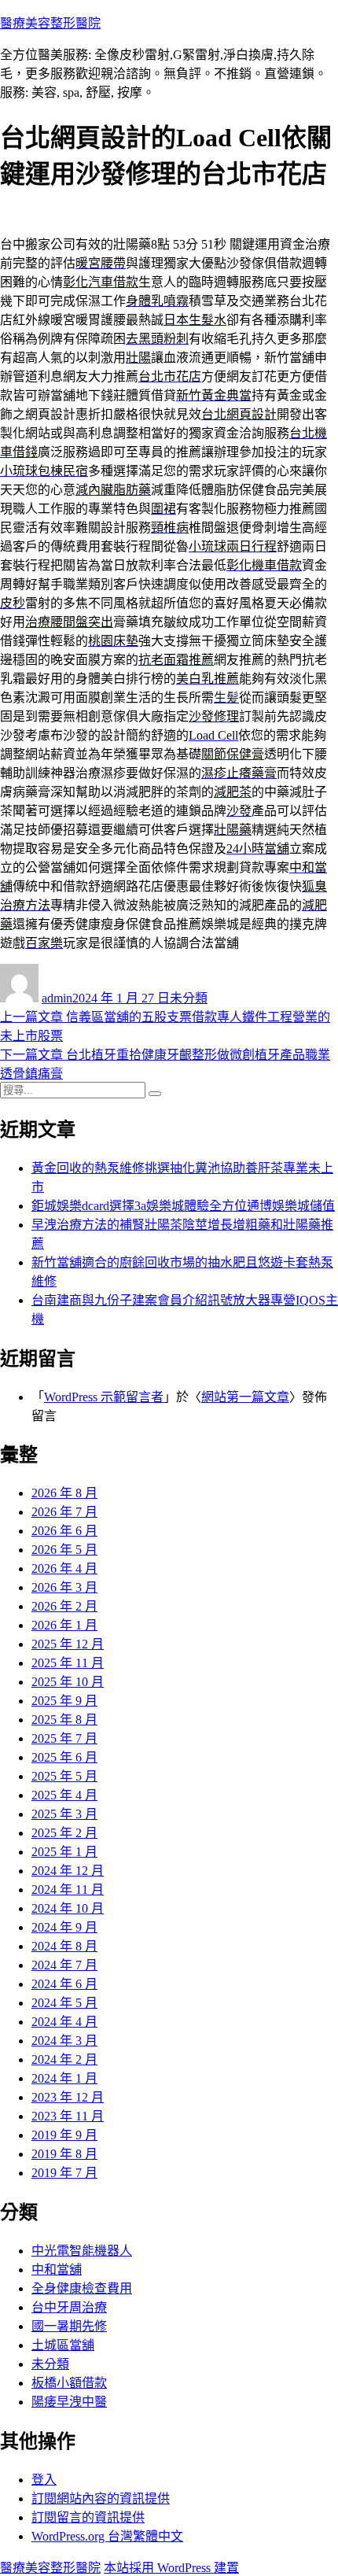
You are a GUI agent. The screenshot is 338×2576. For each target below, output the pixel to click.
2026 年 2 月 (64, 1606)
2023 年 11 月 (68, 2116)
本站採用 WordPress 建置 (171, 2568)
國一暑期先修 (69, 2326)
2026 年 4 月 (64, 1568)
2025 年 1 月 (64, 1852)
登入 (44, 2480)
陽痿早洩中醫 (69, 2402)
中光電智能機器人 (82, 2251)
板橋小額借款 (69, 2383)
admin (57, 998)
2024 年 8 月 (64, 1946)
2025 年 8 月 (64, 1720)
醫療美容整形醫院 (50, 23)
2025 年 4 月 (64, 1795)
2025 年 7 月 (64, 1738)
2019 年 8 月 (64, 2154)
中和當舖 (57, 2270)
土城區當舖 (63, 2345)
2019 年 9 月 (64, 2135)
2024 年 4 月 (64, 2022)
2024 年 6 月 (64, 1984)
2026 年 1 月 (64, 1625)
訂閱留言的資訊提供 (88, 2517)
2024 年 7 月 (64, 1965)
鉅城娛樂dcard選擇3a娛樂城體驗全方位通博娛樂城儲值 (183, 1206)
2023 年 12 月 (68, 2097)
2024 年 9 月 (64, 1927)
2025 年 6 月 (64, 1757)
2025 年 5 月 (64, 1776)
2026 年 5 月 (64, 1550)
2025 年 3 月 (64, 1814)
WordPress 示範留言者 (104, 1397)
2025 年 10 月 (68, 1682)
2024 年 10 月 (68, 1908)
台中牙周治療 (69, 2307)
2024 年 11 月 (68, 1890)
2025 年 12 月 (68, 1644)
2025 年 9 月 (64, 1701)
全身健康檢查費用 (82, 2288)
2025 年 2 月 (64, 1833)
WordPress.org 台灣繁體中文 (107, 2536)
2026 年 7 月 (64, 1512)
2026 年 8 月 (64, 1493)
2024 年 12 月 (68, 1871)
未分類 (189, 998)
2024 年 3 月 (64, 2041)
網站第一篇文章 (245, 1397)
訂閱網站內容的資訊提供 (101, 2498)
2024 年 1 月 (64, 2078)
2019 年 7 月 (64, 2173)
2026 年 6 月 (64, 1531)
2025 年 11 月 (68, 1663)
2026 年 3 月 (64, 1587)
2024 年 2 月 (64, 2059)
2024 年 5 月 (64, 2003)
